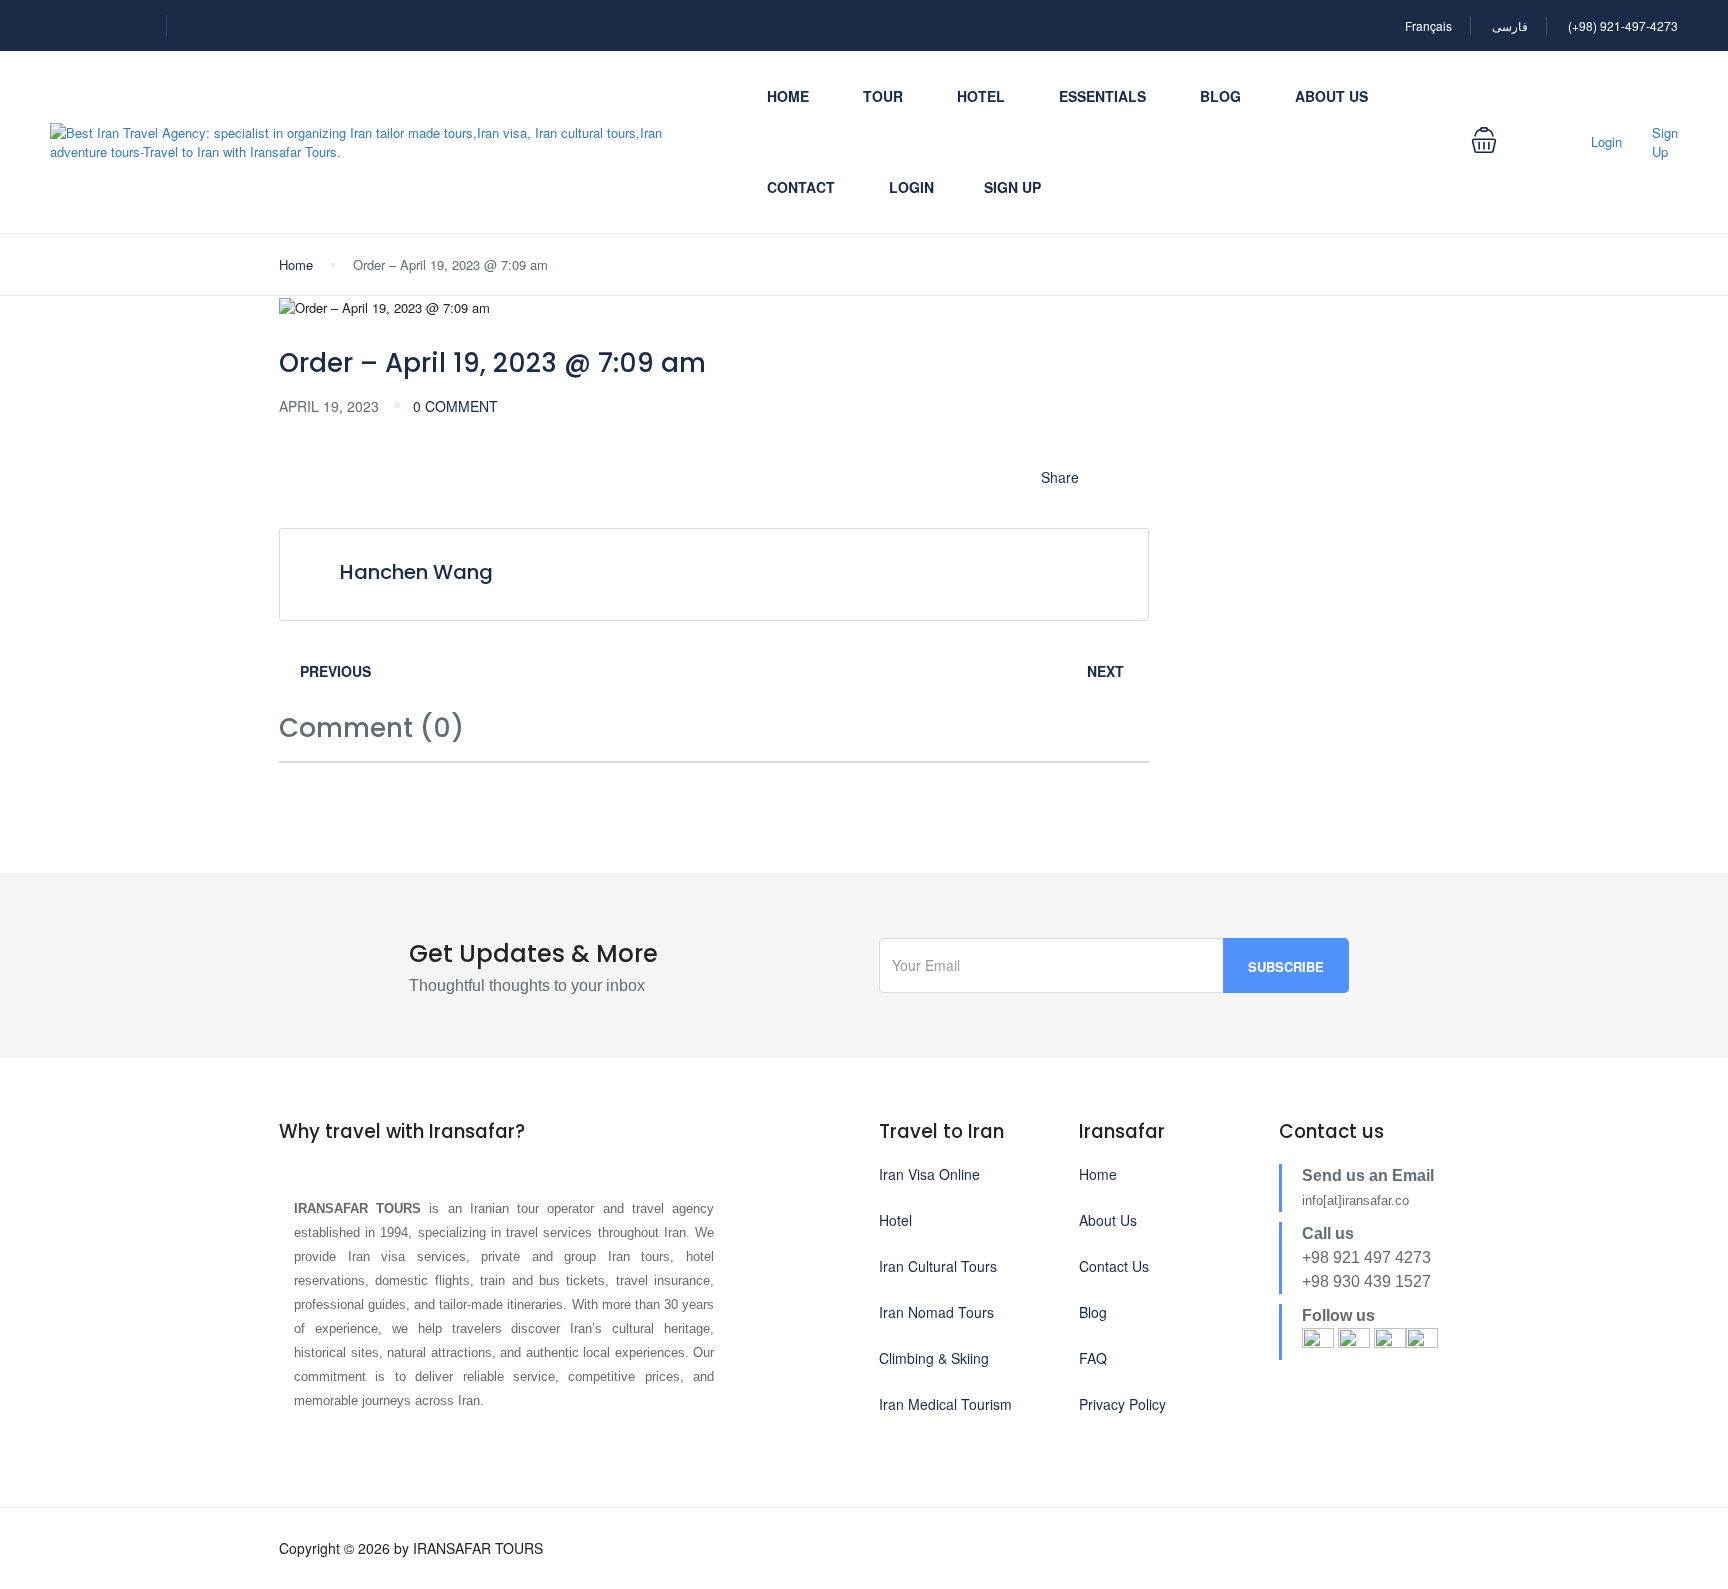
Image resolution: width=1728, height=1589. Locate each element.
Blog (1220, 96)
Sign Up (1012, 187)
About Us (1331, 96)
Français (1428, 25)
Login (911, 187)
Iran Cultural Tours (938, 1266)
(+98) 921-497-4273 (1623, 25)
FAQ (1093, 1358)
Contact (801, 187)
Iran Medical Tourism (945, 1404)
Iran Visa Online (929, 1174)
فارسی (1510, 25)
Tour (883, 96)
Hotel (981, 96)
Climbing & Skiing (934, 1358)
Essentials (1102, 96)
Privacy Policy (1122, 1404)
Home (788, 96)
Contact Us (1114, 1266)
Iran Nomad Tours (936, 1312)
